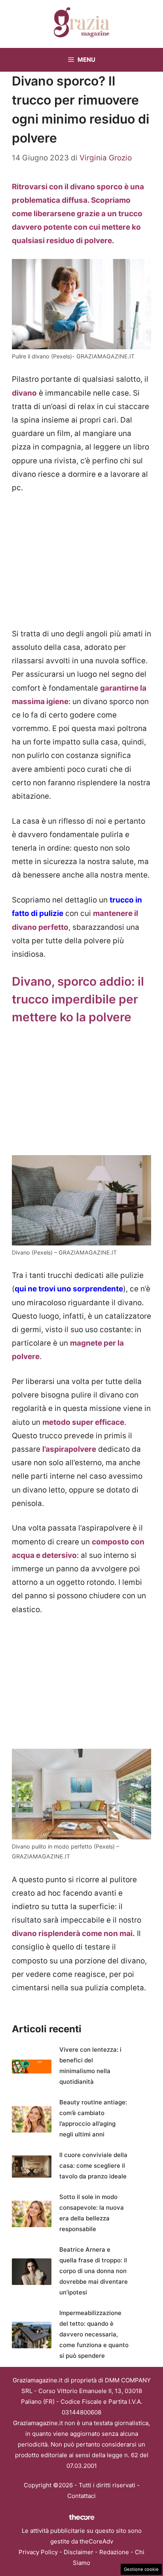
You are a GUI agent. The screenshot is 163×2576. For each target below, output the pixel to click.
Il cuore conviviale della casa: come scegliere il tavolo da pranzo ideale (93, 2166)
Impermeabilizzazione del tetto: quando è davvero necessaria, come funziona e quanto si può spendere (94, 2334)
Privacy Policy (38, 2552)
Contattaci (81, 2496)
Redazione (114, 2552)
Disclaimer (79, 2552)
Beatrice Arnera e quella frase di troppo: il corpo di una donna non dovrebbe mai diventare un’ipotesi (94, 2271)
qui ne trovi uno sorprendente (69, 1289)
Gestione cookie (141, 2569)
